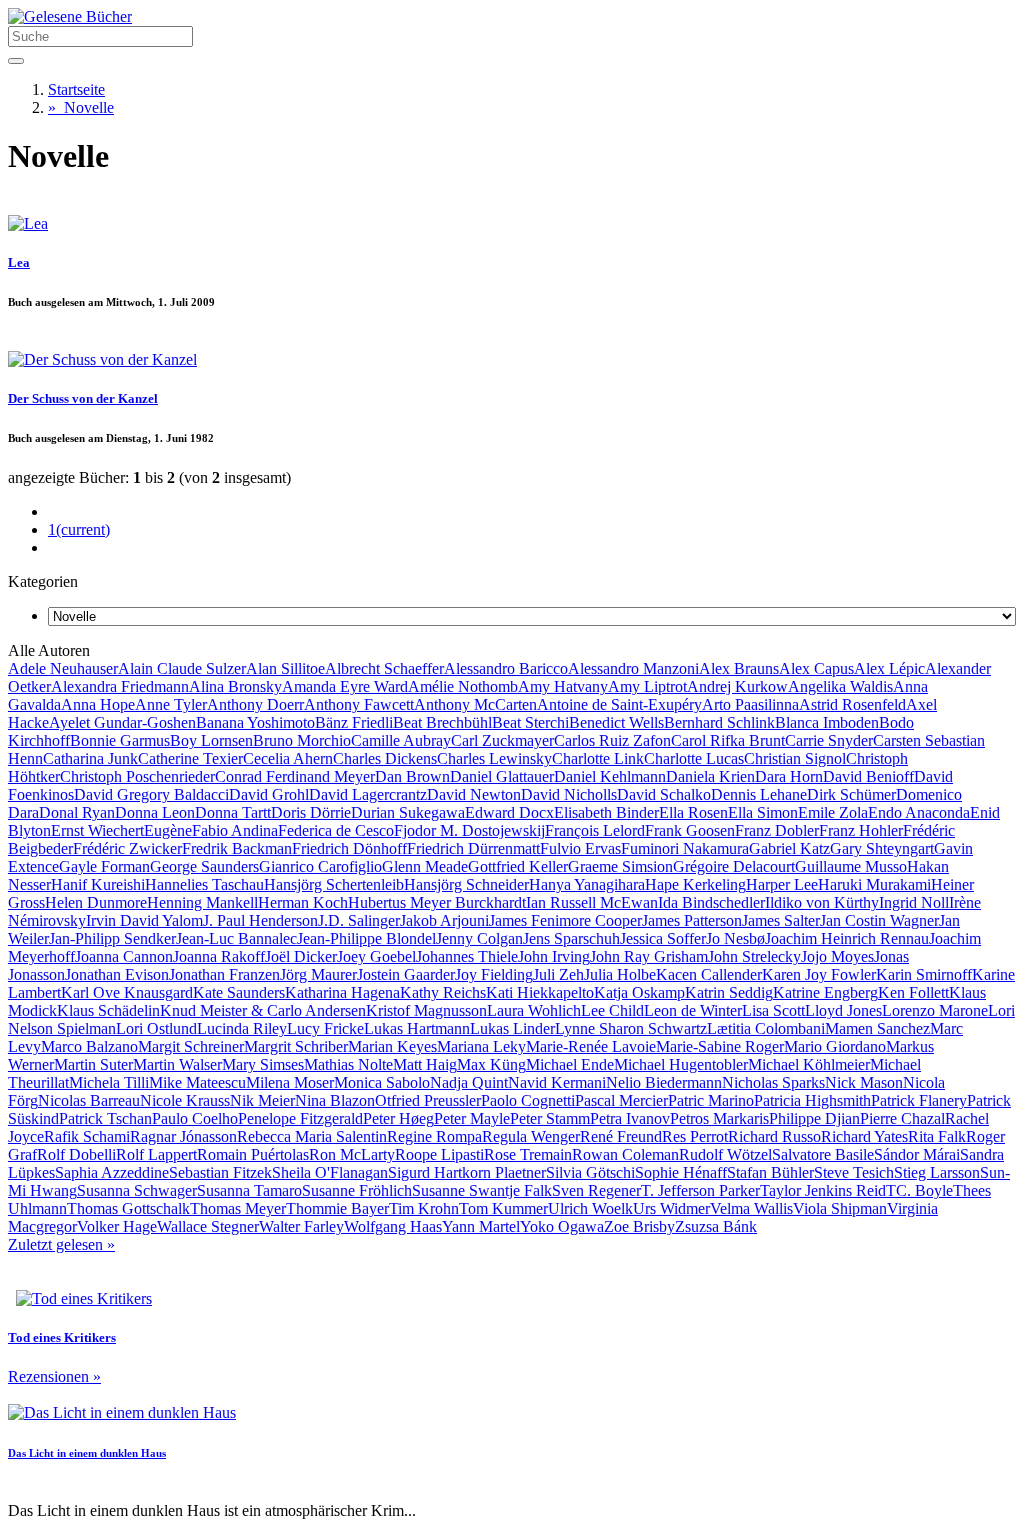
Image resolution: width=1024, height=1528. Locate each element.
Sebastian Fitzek (220, 1172)
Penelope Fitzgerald (300, 1118)
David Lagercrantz (368, 794)
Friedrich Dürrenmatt (473, 848)
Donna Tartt (233, 812)
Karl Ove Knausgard (127, 992)
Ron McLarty (352, 1154)
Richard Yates (864, 1136)
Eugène (168, 830)
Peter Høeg (398, 1118)
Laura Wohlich (534, 1010)
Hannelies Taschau (204, 884)
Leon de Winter (693, 1010)
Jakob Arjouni (444, 920)
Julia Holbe (620, 974)
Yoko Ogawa (562, 1226)
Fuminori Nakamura (685, 848)
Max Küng (491, 1064)
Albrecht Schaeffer (384, 668)
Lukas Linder (512, 1028)
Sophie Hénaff (681, 1172)
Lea (19, 262)
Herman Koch (303, 902)
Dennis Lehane (759, 794)
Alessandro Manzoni (633, 668)
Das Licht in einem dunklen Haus (87, 1453)
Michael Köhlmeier (809, 1064)
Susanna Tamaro (249, 1190)
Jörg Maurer (318, 974)
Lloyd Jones (843, 1010)
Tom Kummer (503, 1208)
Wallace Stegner (208, 1226)
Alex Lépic (889, 668)
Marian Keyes (392, 1046)
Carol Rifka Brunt (728, 740)
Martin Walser (177, 1064)
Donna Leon (155, 812)
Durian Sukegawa (408, 812)
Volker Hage (117, 1226)
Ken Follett (913, 992)
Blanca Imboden (827, 722)
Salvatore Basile (823, 1154)
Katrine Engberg (825, 992)
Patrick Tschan (105, 1118)
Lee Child (612, 1010)
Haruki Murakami (874, 884)
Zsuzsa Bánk (716, 1226)
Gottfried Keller (518, 866)
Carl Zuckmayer (502, 740)
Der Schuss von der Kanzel (83, 398)
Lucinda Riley (242, 1028)
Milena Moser (290, 1082)
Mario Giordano (835, 1046)
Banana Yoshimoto (255, 722)
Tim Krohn (424, 1208)
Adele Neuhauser (63, 668)
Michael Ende (570, 1064)
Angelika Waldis (840, 686)
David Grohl (269, 794)
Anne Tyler (171, 704)
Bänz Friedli (354, 722)
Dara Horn (789, 776)
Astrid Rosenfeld (852, 704)
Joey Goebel (376, 956)
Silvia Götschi (590, 1172)
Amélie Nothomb (463, 686)
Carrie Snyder (829, 740)
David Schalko (664, 794)
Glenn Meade (425, 866)
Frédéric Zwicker (127, 848)
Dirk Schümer (851, 794)
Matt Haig (425, 1064)
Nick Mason (864, 1082)
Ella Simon (763, 812)
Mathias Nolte (348, 1064)
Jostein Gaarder (406, 974)
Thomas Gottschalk (128, 1208)
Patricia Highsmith (812, 1100)
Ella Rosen (693, 812)
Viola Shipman (840, 1208)
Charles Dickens (385, 758)
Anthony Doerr (255, 704)
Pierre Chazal (902, 1118)
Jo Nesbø (735, 938)
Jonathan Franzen (224, 974)
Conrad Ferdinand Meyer (295, 776)
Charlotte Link (598, 758)
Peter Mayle (472, 1118)
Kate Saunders (239, 992)
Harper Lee (782, 884)
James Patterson (692, 920)
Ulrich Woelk (590, 1208)
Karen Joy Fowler (819, 974)
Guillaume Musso (851, 866)
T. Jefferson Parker (700, 1190)
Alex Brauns (739, 668)
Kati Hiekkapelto (540, 992)
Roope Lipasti (439, 1154)
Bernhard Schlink (719, 722)
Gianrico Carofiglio (320, 866)
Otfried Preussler (428, 1100)
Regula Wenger (531, 1136)
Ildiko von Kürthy (822, 902)
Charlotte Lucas (694, 758)
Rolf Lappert (156, 1154)
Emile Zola (833, 812)
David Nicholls (569, 794)
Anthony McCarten (475, 704)
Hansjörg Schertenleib (334, 884)
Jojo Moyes (837, 956)
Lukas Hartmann (417, 1028)
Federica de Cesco (336, 830)
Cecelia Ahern (288, 758)
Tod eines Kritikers (62, 1337)
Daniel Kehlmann (610, 776)
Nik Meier (262, 1100)
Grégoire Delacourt (734, 866)
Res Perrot (695, 1136)
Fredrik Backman (237, 848)
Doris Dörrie (311, 812)
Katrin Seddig (729, 992)
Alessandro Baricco (506, 668)
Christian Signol (795, 758)
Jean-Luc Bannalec (236, 938)
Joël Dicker (301, 956)
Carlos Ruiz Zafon (612, 740)
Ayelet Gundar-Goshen (122, 722)
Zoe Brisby (639, 1226)
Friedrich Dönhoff (349, 848)
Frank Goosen (690, 830)
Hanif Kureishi (98, 884)
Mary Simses (263, 1064)
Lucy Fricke (325, 1028)
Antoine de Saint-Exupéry (619, 704)
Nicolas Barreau (89, 1100)
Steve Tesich (854, 1172)
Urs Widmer (671, 1208)
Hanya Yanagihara (587, 884)
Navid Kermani (557, 1082)
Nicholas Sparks (773, 1082)
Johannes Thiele (467, 956)
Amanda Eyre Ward (345, 686)
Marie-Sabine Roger (720, 1046)
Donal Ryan (77, 812)
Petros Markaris (719, 1118)
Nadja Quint (469, 1082)
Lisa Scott (773, 1010)
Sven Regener (596, 1190)
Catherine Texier (190, 758)
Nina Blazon (335, 1100)
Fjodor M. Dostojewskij (469, 830)
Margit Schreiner (191, 1046)
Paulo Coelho (195, 1118)
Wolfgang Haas (393, 1226)
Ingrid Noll (914, 902)
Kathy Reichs (443, 992)
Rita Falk (937, 1136)
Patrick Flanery (919, 1100)
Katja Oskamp (639, 992)
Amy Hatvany (563, 686)
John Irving (554, 956)
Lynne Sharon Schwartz (631, 1028)
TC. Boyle (919, 1190)
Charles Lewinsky (494, 758)
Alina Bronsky (235, 686)
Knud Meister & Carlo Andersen (263, 1010)
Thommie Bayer (337, 1208)
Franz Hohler (861, 830)
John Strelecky (754, 956)
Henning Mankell (202, 902)
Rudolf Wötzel (725, 1154)
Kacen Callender (709, 974)
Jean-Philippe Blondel (366, 938)
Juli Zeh (558, 974)
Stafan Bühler (770, 1172)
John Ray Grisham (649, 956)
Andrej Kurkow (737, 686)
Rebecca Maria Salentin (312, 1136)
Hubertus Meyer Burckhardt (437, 902)
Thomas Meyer (238, 1208)
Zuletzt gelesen (61, 1244)
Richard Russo (774, 1136)
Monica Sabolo (382, 1082)
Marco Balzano (89, 1046)
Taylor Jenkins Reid (823, 1190)
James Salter (781, 920)
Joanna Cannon (124, 956)
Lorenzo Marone (935, 1010)
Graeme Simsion (620, 866)
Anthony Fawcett (359, 704)
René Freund (621, 1136)
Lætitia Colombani (766, 1028)
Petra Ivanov (630, 1118)
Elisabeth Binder (606, 812)
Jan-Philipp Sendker (112, 938)
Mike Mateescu (197, 1082)
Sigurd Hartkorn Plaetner (467, 1172)
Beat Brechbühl (442, 722)
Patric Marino (711, 1100)
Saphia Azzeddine (112, 1172)
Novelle (81, 107)
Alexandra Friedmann (120, 686)
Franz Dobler (777, 830)
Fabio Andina (235, 830)
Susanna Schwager (137, 1190)
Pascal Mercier (621, 1100)
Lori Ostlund (156, 1028)
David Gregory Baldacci (151, 794)
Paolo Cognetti (528, 1100)
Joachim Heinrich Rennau (847, 938)
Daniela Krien (710, 776)
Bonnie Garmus (120, 740)
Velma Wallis (751, 1208)
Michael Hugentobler (681, 1064)
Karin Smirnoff (924, 974)
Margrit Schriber (296, 1046)
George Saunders (204, 866)
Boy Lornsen (211, 740)
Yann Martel (481, 1226)
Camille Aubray (401, 740)
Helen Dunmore (96, 902)
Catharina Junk (90, 758)
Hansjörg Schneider (466, 884)
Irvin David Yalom (144, 920)
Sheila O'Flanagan (330, 1172)
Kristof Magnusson (426, 1010)
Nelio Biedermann (664, 1082)
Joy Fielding (494, 974)
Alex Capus (816, 668)
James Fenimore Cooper (565, 920)
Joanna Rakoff (219, 956)
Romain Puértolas (253, 1154)
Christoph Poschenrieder (137, 776)
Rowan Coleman (625, 1154)
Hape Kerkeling (695, 884)
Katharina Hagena (342, 992)
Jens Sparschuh (571, 938)
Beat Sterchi (530, 722)
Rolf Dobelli (76, 1154)
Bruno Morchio (302, 740)
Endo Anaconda (919, 812)
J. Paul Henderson (260, 920)
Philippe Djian (814, 1118)
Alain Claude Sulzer (182, 668)
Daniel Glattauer (502, 776)
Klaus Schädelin (108, 1010)
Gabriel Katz (789, 848)
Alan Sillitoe (285, 668)
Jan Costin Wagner (879, 920)
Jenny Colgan (479, 938)
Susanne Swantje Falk (482, 1190)
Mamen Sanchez (877, 1028)
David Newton (474, 794)
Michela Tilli (109, 1082)
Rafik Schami (87, 1136)
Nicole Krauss (185, 1100)
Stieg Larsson (937, 1172)
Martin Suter (93, 1064)
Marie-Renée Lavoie (591, 1046)
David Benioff (868, 776)
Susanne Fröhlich (357, 1190)
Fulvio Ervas (580, 848)
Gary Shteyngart (882, 848)
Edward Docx (509, 812)
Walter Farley (301, 1226)
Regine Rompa (434, 1136)
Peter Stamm (550, 1118)
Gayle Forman (104, 866)
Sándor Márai (917, 1154)
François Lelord (595, 830)
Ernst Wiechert (97, 830)
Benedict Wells (616, 722)
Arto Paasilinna (750, 704)
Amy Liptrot (647, 686)
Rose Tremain (528, 1154)
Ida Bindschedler (711, 902)
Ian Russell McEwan (592, 902)
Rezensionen (54, 1376)
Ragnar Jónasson (183, 1136)
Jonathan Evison (117, 974)
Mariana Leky (481, 1046)
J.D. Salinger (359, 920)
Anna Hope (98, 704)
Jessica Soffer (663, 938)
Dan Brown (412, 776)
